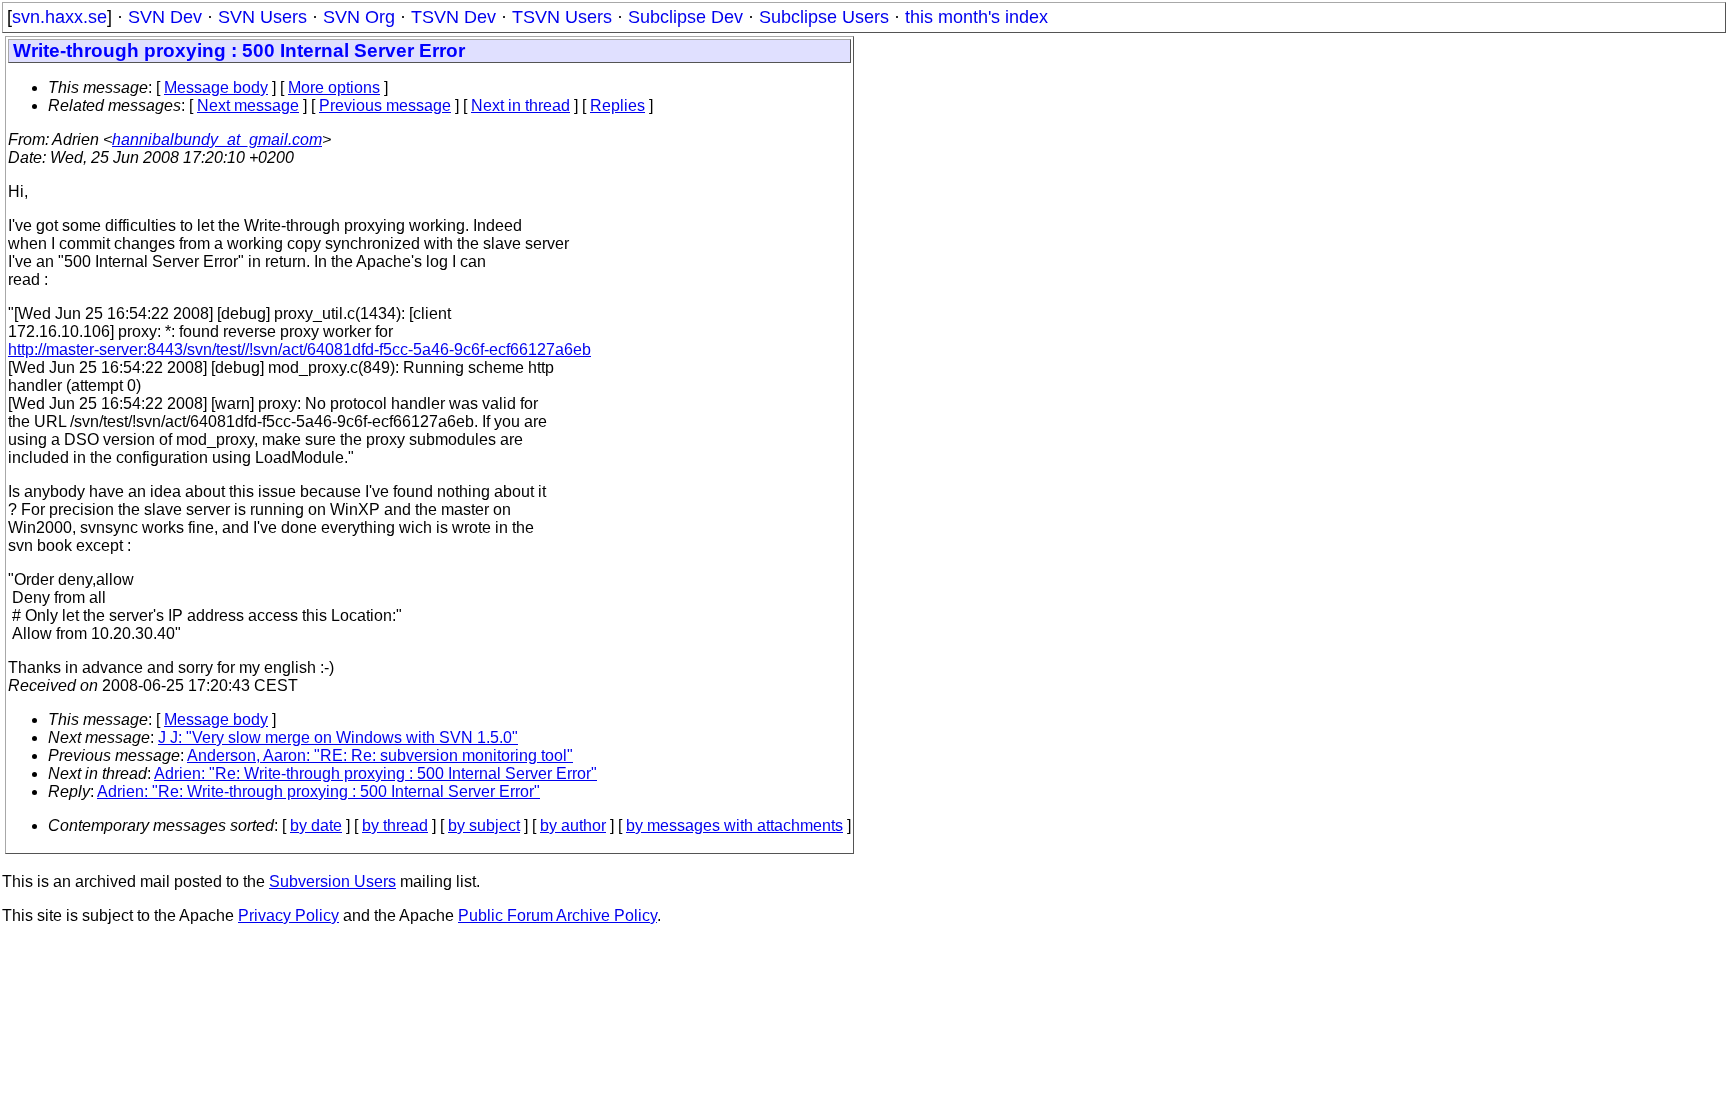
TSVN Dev (453, 17)
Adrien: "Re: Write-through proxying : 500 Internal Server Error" (375, 773)
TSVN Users (562, 17)
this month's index (976, 17)
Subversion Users (332, 881)
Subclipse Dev (685, 17)
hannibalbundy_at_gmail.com (217, 139)
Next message (248, 105)
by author (573, 825)
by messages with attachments (734, 825)
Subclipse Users (824, 17)
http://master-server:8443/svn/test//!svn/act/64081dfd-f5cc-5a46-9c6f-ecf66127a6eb (299, 349)
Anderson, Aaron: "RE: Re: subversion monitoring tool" (380, 755)
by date (316, 825)
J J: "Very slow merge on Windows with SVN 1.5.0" (338, 737)
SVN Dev (165, 17)
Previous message (385, 105)
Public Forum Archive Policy (557, 915)
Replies (617, 105)
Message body (216, 87)
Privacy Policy (288, 915)
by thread (395, 825)
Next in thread (520, 105)
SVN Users (262, 17)
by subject (484, 825)
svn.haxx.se (59, 17)
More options (334, 87)
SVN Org (359, 17)
